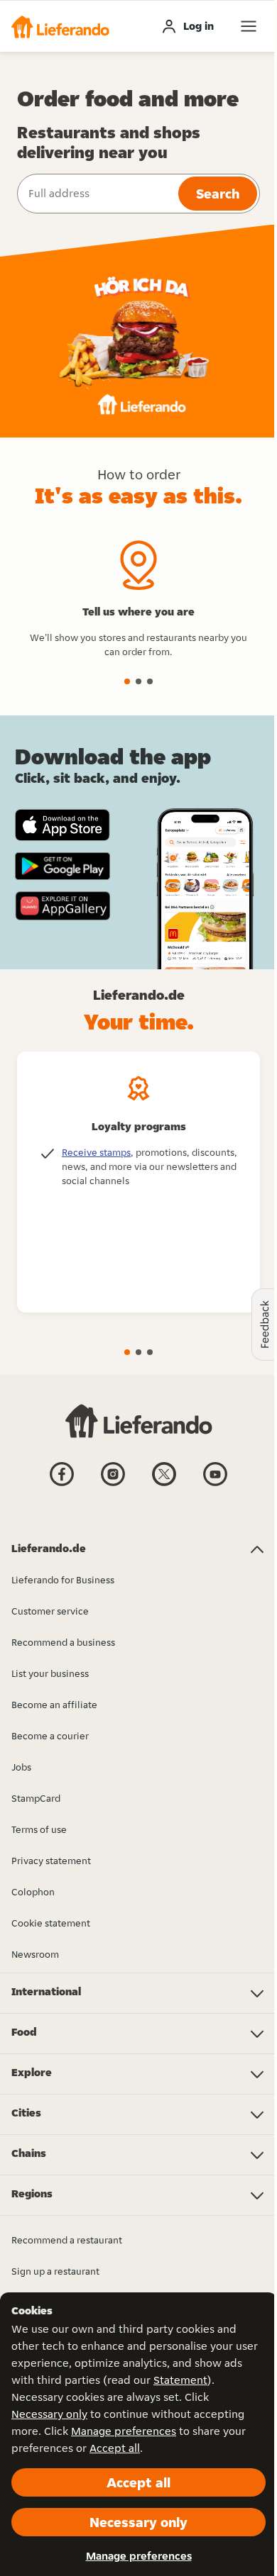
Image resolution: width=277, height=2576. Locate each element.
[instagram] (113, 1485)
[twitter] (164, 1485)
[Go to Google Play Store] (63, 866)
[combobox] (96, 194)
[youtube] (215, 1485)
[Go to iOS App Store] (63, 825)
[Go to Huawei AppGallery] (63, 905)
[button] (60, 26)
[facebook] (62, 1485)
